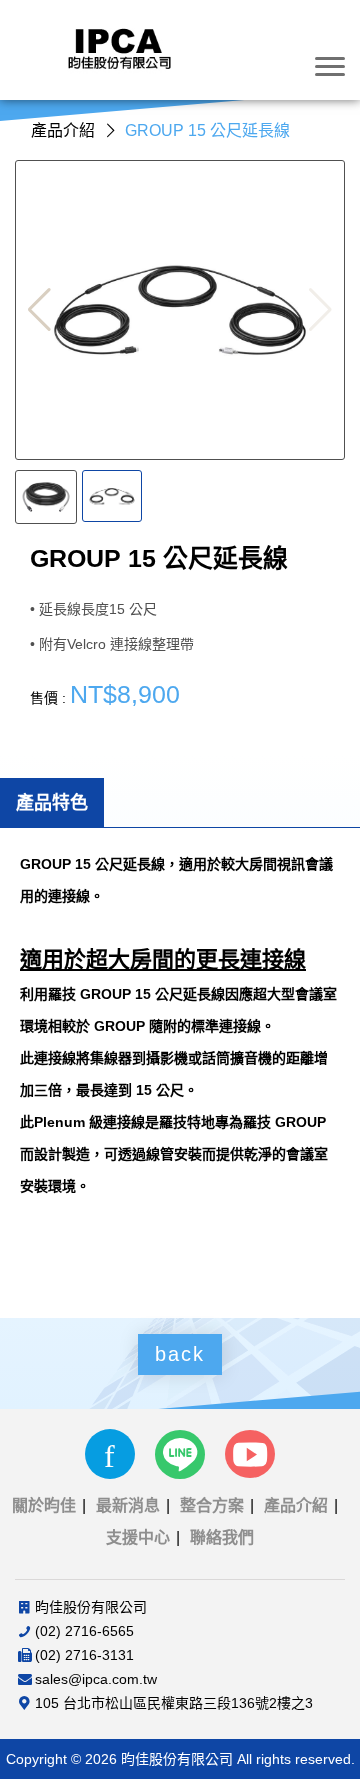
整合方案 (212, 1505)
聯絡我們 (222, 1537)
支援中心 (138, 1537)
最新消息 (128, 1505)
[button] (39, 310)
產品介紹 (296, 1505)
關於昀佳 (44, 1505)
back (180, 1354)
